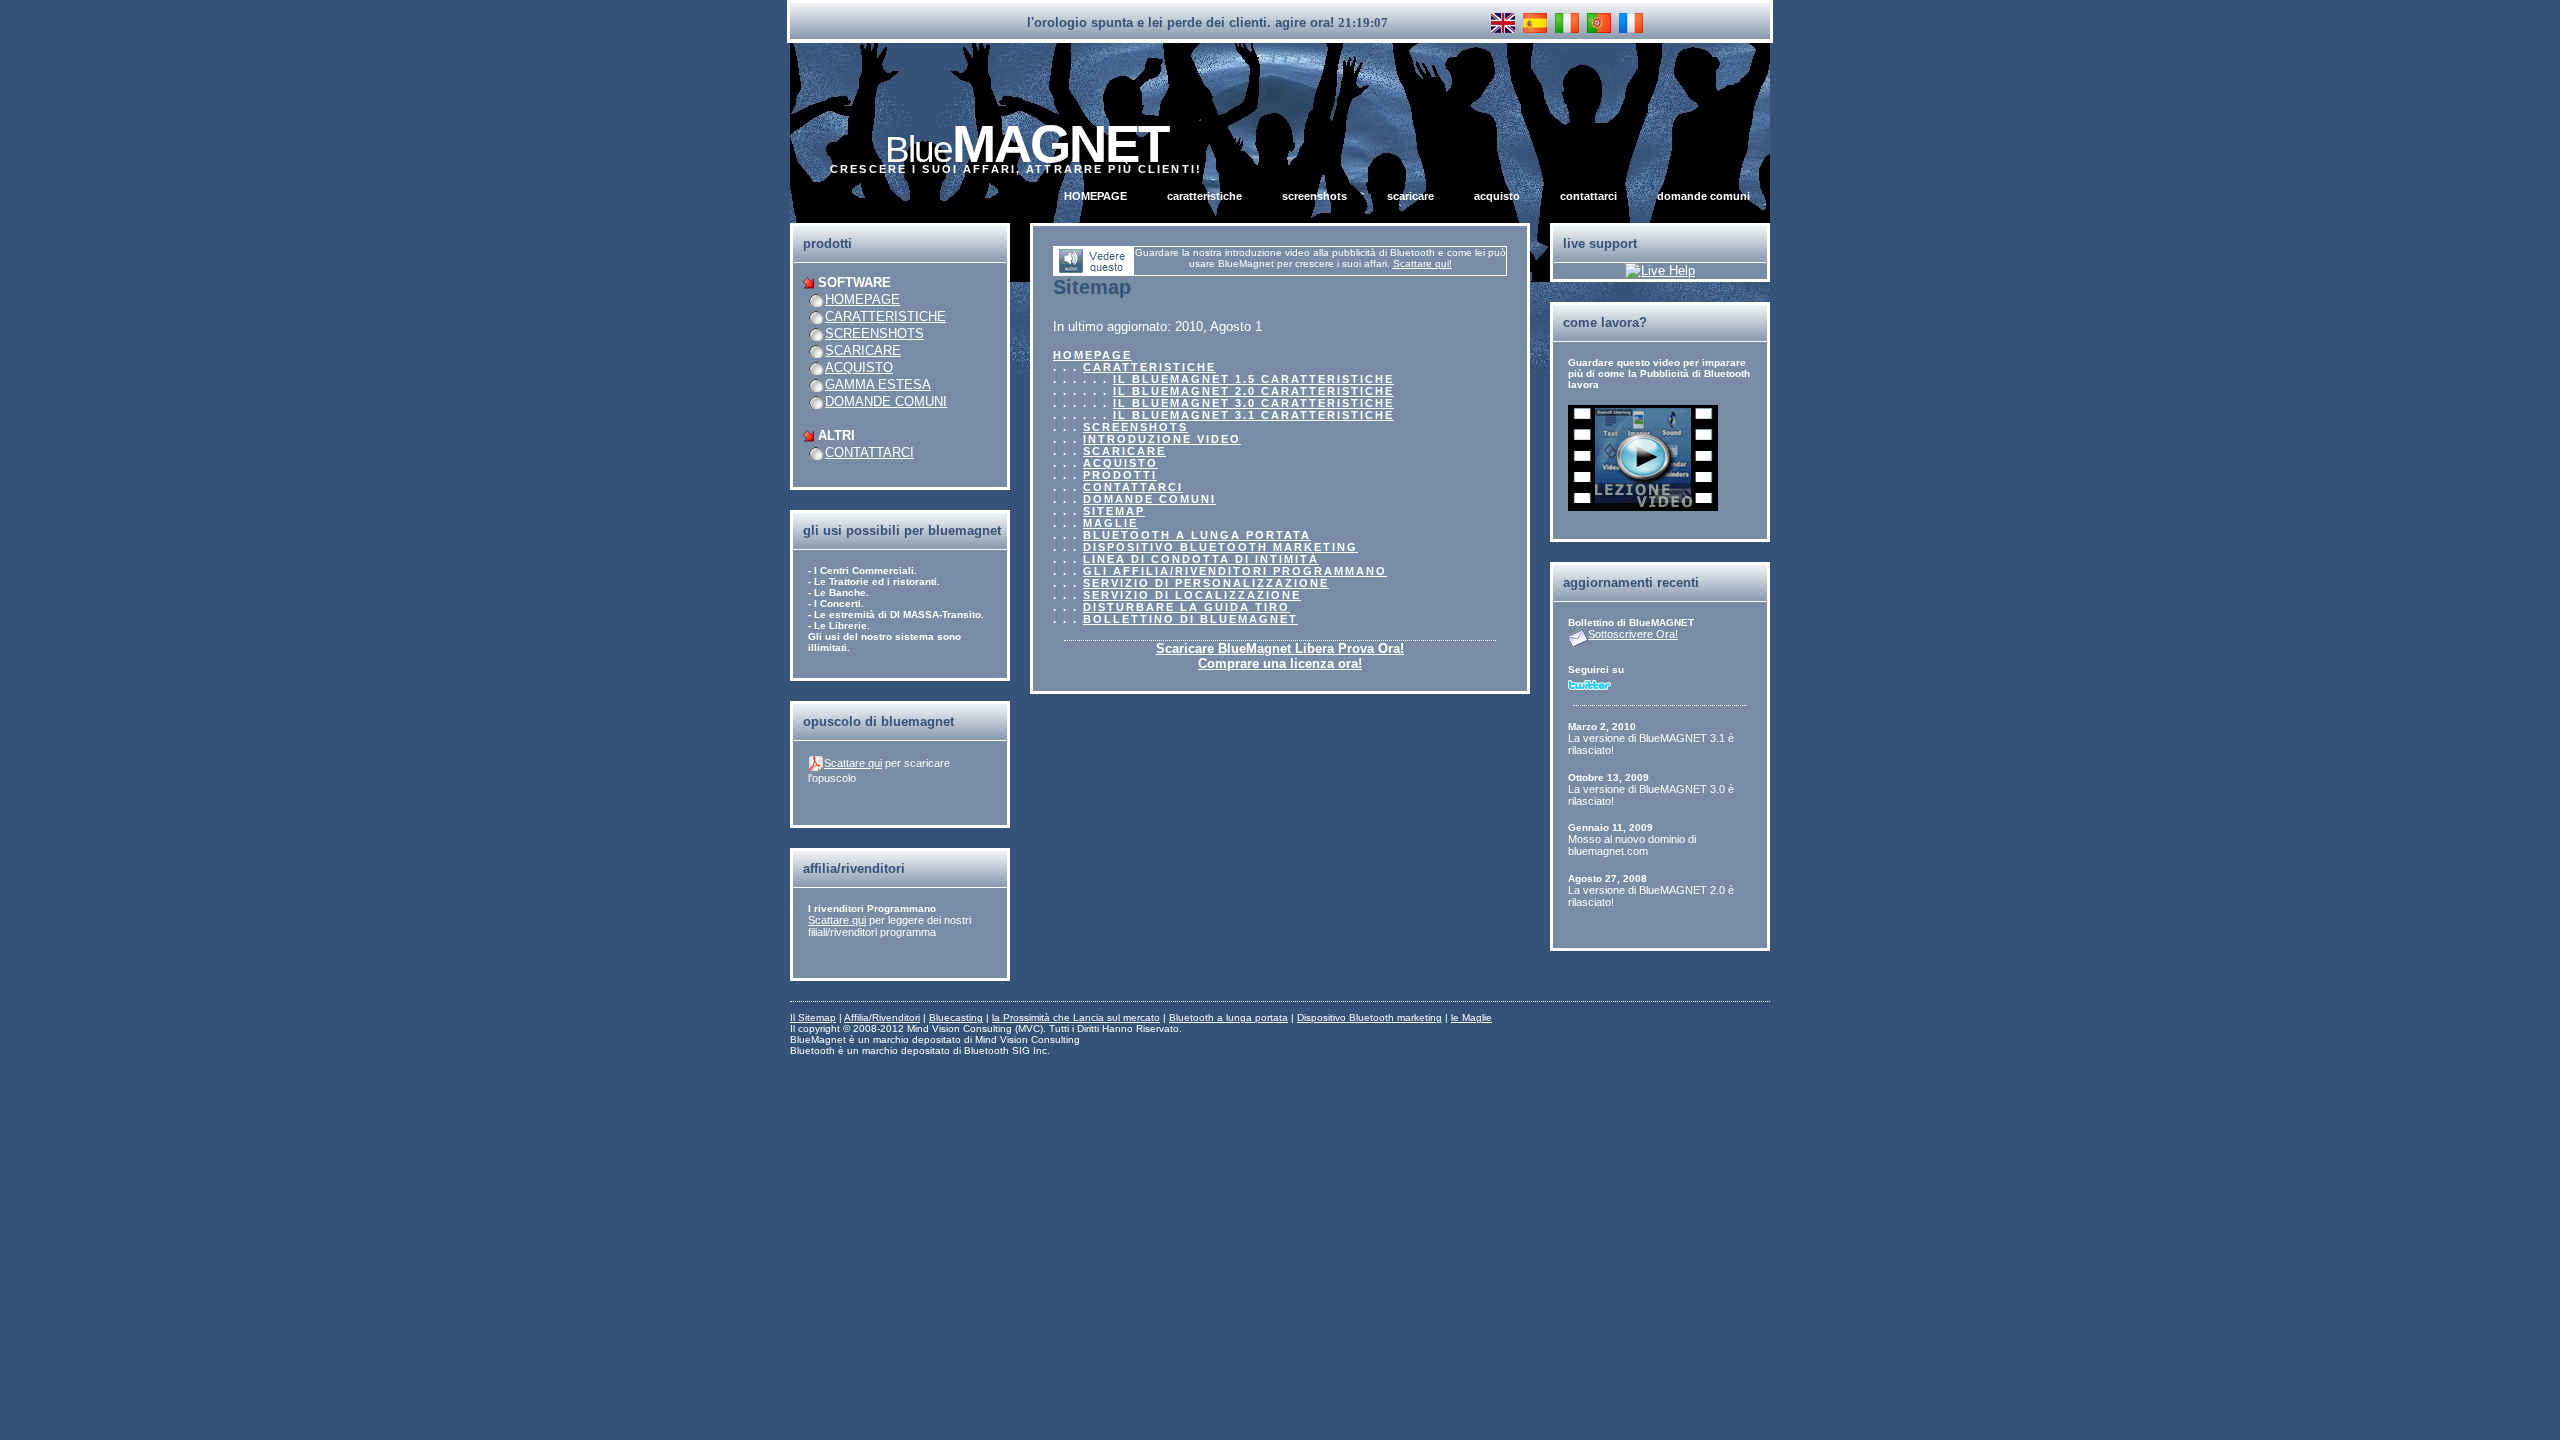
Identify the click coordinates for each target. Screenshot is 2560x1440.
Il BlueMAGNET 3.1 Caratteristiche (1253, 415)
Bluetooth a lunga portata (1197, 535)
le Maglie (1471, 1017)
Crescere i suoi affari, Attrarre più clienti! (1016, 169)
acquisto (859, 367)
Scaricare (1410, 196)
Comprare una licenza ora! (1280, 663)
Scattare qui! (1422, 263)
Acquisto (1497, 196)
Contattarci (1588, 196)
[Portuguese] (1599, 22)
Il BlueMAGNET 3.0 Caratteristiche (1253, 403)
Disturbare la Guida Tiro (1186, 607)
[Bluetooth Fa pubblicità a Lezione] (1643, 506)
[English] (1503, 22)
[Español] (1535, 22)
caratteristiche (885, 316)
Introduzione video (1162, 439)
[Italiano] (1567, 22)
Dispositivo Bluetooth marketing (1220, 547)
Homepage (1095, 196)
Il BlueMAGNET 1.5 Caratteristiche (1253, 379)
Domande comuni (1703, 196)
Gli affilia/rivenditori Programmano (1235, 571)
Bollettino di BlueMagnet (1190, 619)
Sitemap (1114, 511)
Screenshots (1314, 196)
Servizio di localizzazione (1192, 595)
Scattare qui (853, 763)
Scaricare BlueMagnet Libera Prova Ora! (1280, 648)
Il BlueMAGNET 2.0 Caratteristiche (1253, 391)
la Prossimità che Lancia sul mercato (1076, 1017)
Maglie (1110, 523)
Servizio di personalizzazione (1206, 583)
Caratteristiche (1204, 196)
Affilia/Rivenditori (882, 1017)
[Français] (1631, 22)
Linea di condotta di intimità (1201, 559)
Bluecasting (956, 1017)
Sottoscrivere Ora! (1633, 634)
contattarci (869, 452)
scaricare (863, 350)
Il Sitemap (813, 1017)
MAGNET (1026, 143)
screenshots (874, 333)
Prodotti (1120, 475)
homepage (862, 299)
